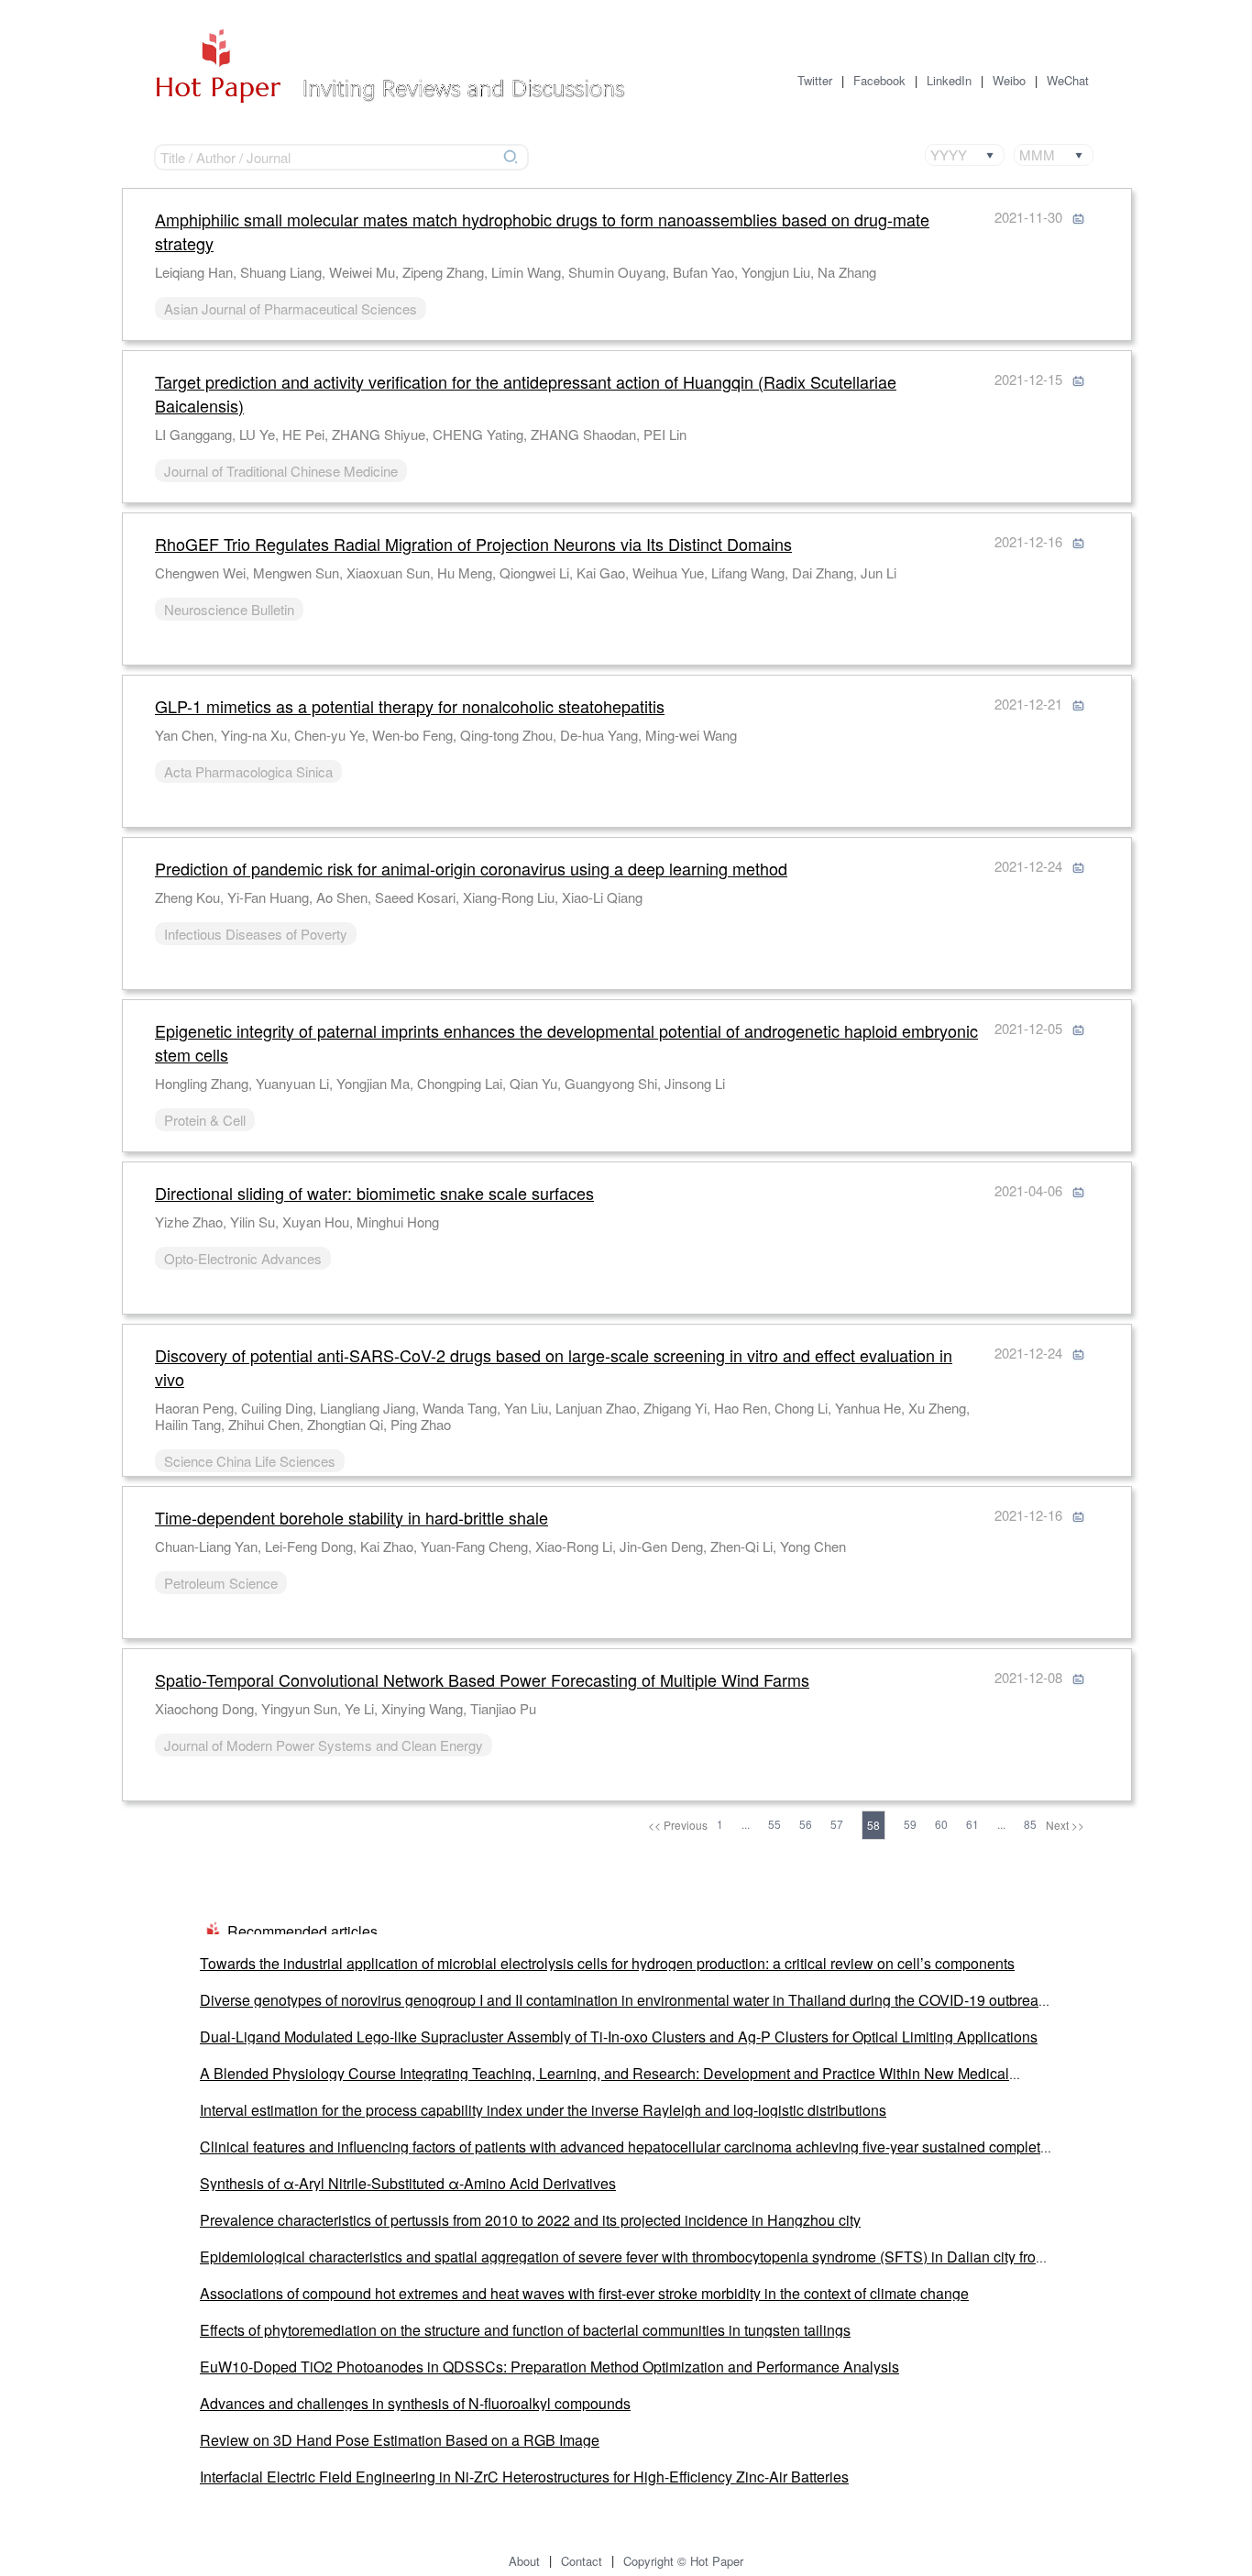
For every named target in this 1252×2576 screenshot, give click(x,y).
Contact (582, 2561)
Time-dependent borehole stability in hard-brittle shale (351, 1517)
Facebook (879, 80)
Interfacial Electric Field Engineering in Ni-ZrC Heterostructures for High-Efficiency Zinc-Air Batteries (524, 2477)
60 (941, 1824)
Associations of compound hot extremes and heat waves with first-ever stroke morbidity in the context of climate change (584, 2293)
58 (873, 1825)
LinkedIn (949, 80)
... (746, 1824)
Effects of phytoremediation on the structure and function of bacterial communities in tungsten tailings (525, 2330)
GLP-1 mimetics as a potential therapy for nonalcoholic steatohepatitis (410, 706)
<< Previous (678, 1825)
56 (806, 1824)
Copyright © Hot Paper (683, 2561)
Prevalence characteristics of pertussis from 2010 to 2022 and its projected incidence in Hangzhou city (530, 2220)
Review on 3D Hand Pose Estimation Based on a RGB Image (400, 2440)
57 (837, 1824)
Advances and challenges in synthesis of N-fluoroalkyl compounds (415, 2403)
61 (972, 1824)
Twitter (815, 80)
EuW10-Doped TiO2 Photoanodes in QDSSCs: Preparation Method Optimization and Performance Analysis (549, 2367)
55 (774, 1824)
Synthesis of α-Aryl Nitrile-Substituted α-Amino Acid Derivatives (408, 2183)
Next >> (1065, 1825)
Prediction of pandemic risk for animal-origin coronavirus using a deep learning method (471, 868)
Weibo (1009, 80)
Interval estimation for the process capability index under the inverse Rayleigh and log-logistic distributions (543, 2110)
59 (910, 1824)
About (524, 2561)
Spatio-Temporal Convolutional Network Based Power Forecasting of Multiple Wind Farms (482, 1679)
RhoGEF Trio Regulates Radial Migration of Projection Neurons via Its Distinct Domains (473, 544)
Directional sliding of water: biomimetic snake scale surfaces (374, 1193)
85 (1030, 1824)
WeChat (1068, 80)
